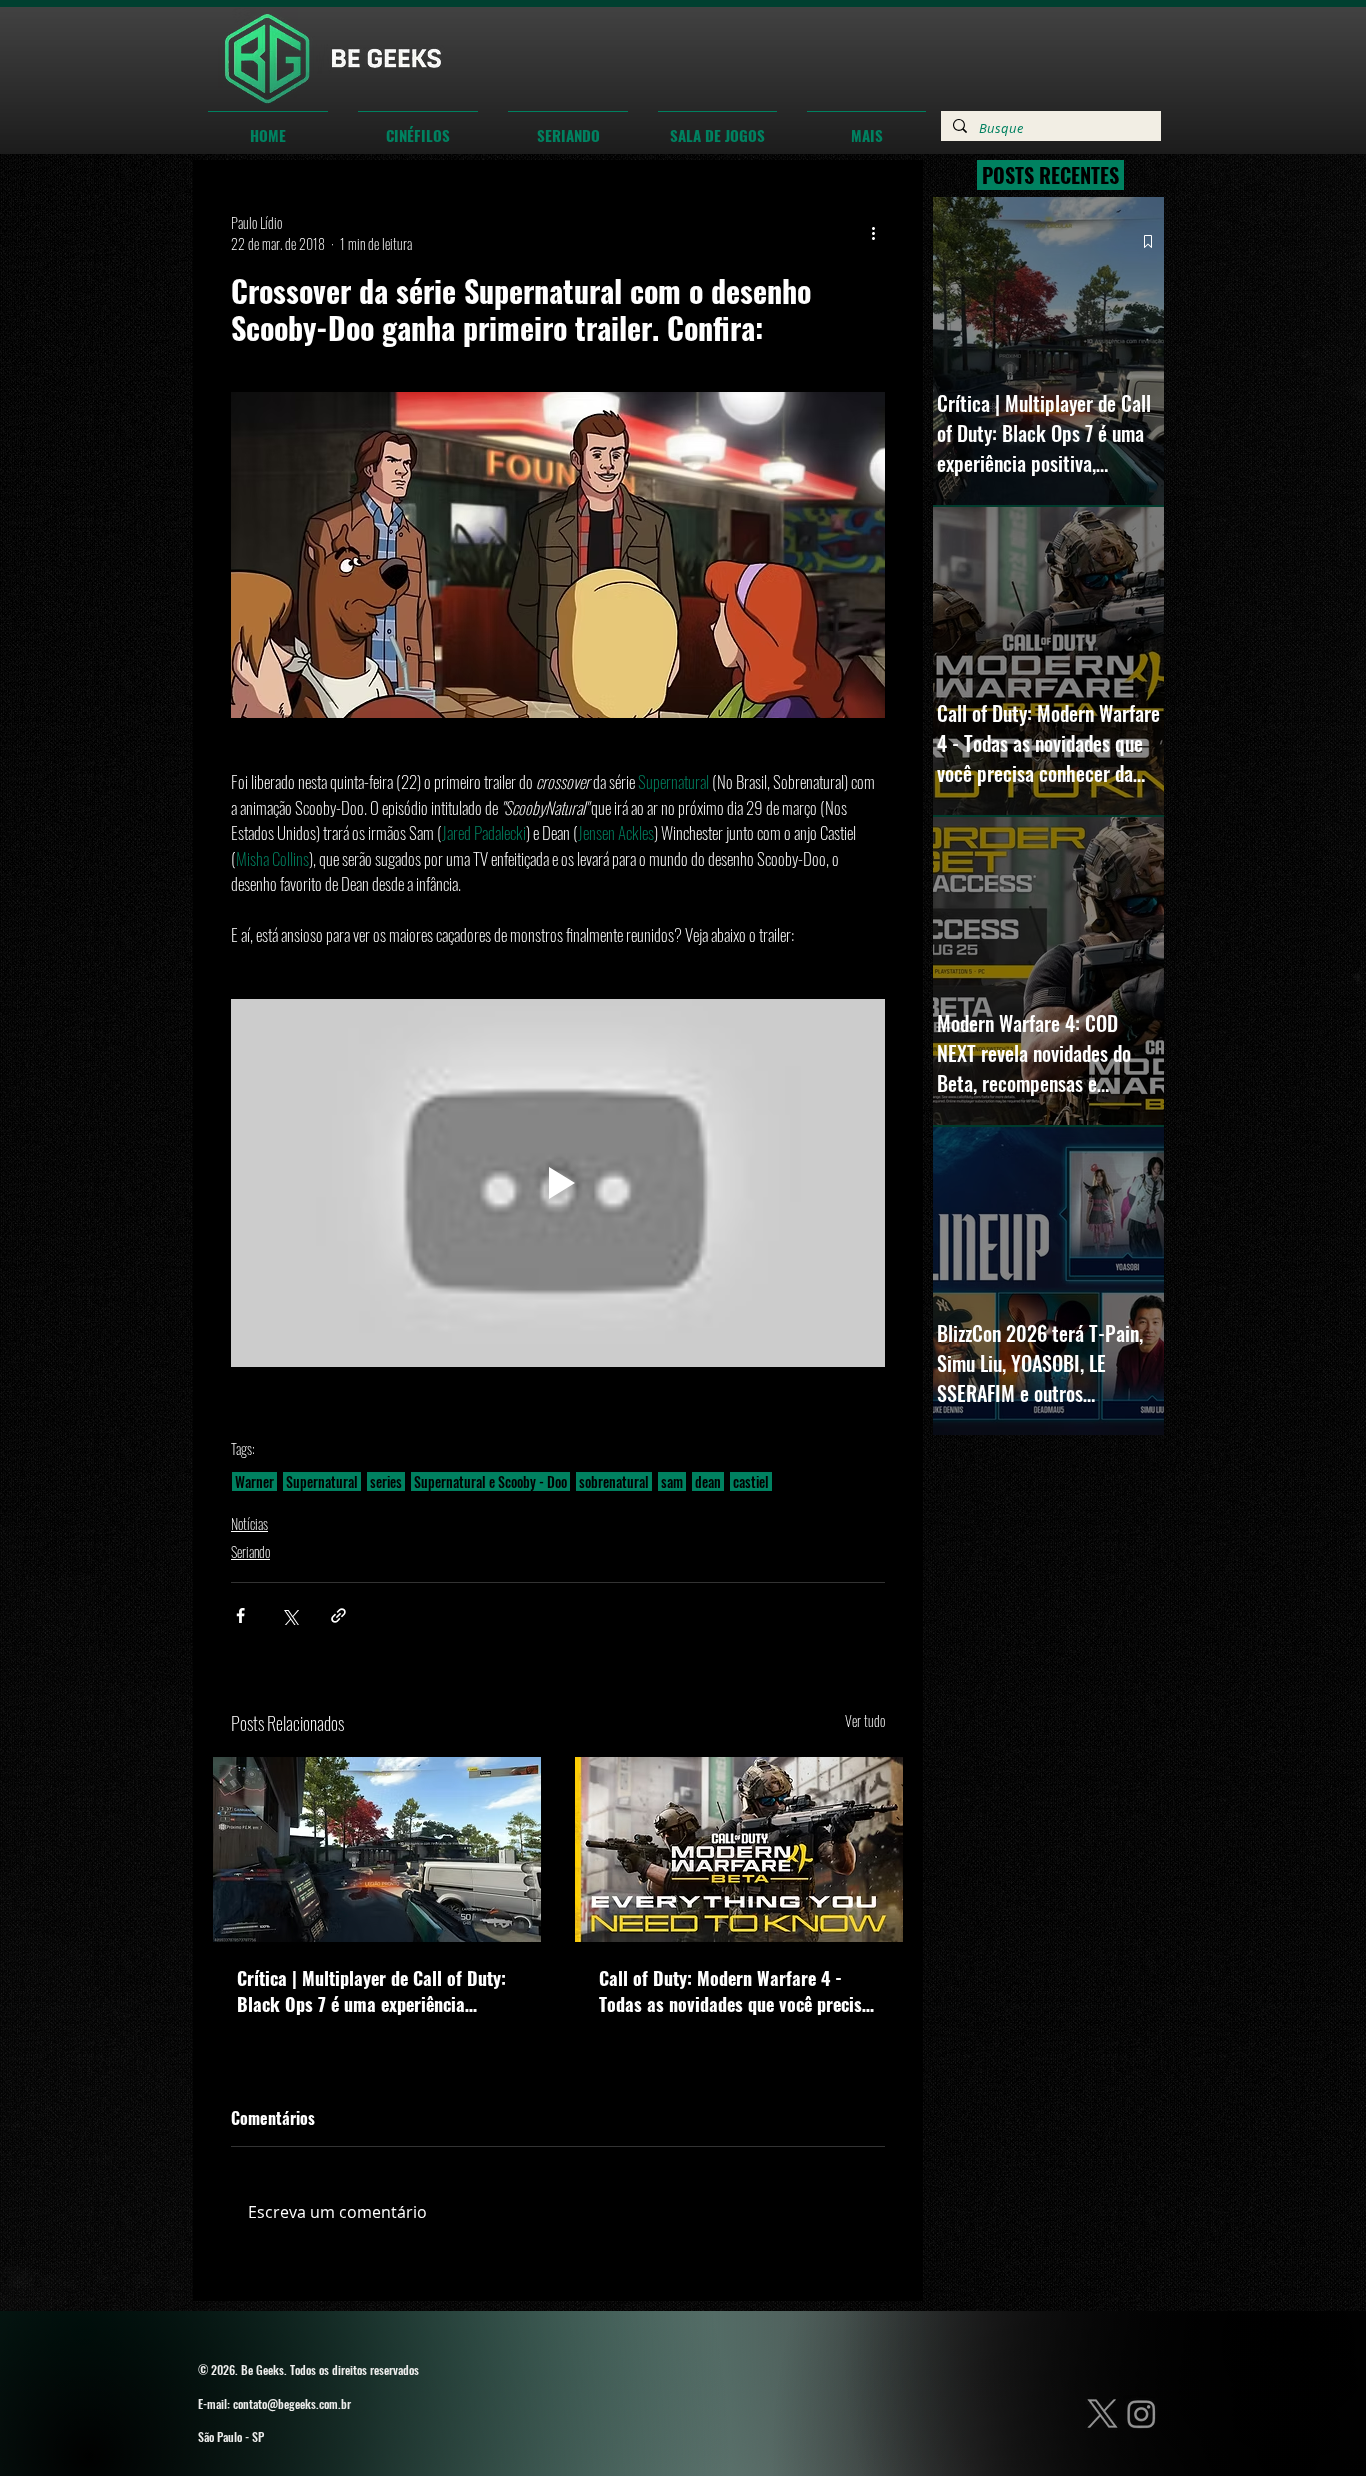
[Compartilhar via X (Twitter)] (289, 1615)
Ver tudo (865, 1720)
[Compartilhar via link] (338, 1615)
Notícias (249, 1523)
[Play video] (558, 1183)
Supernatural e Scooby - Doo (490, 1481)
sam (672, 1481)
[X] (1102, 2413)
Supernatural (322, 1481)
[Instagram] (1141, 2413)
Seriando (250, 1551)
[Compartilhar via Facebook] (240, 1615)
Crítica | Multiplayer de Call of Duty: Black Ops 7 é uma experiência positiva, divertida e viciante (371, 1991)
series (386, 1481)
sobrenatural (614, 1481)
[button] (418, 126)
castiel (751, 1481)
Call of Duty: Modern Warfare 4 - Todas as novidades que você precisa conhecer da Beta (735, 1991)
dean (708, 1481)
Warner (254, 1481)
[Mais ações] (873, 233)
